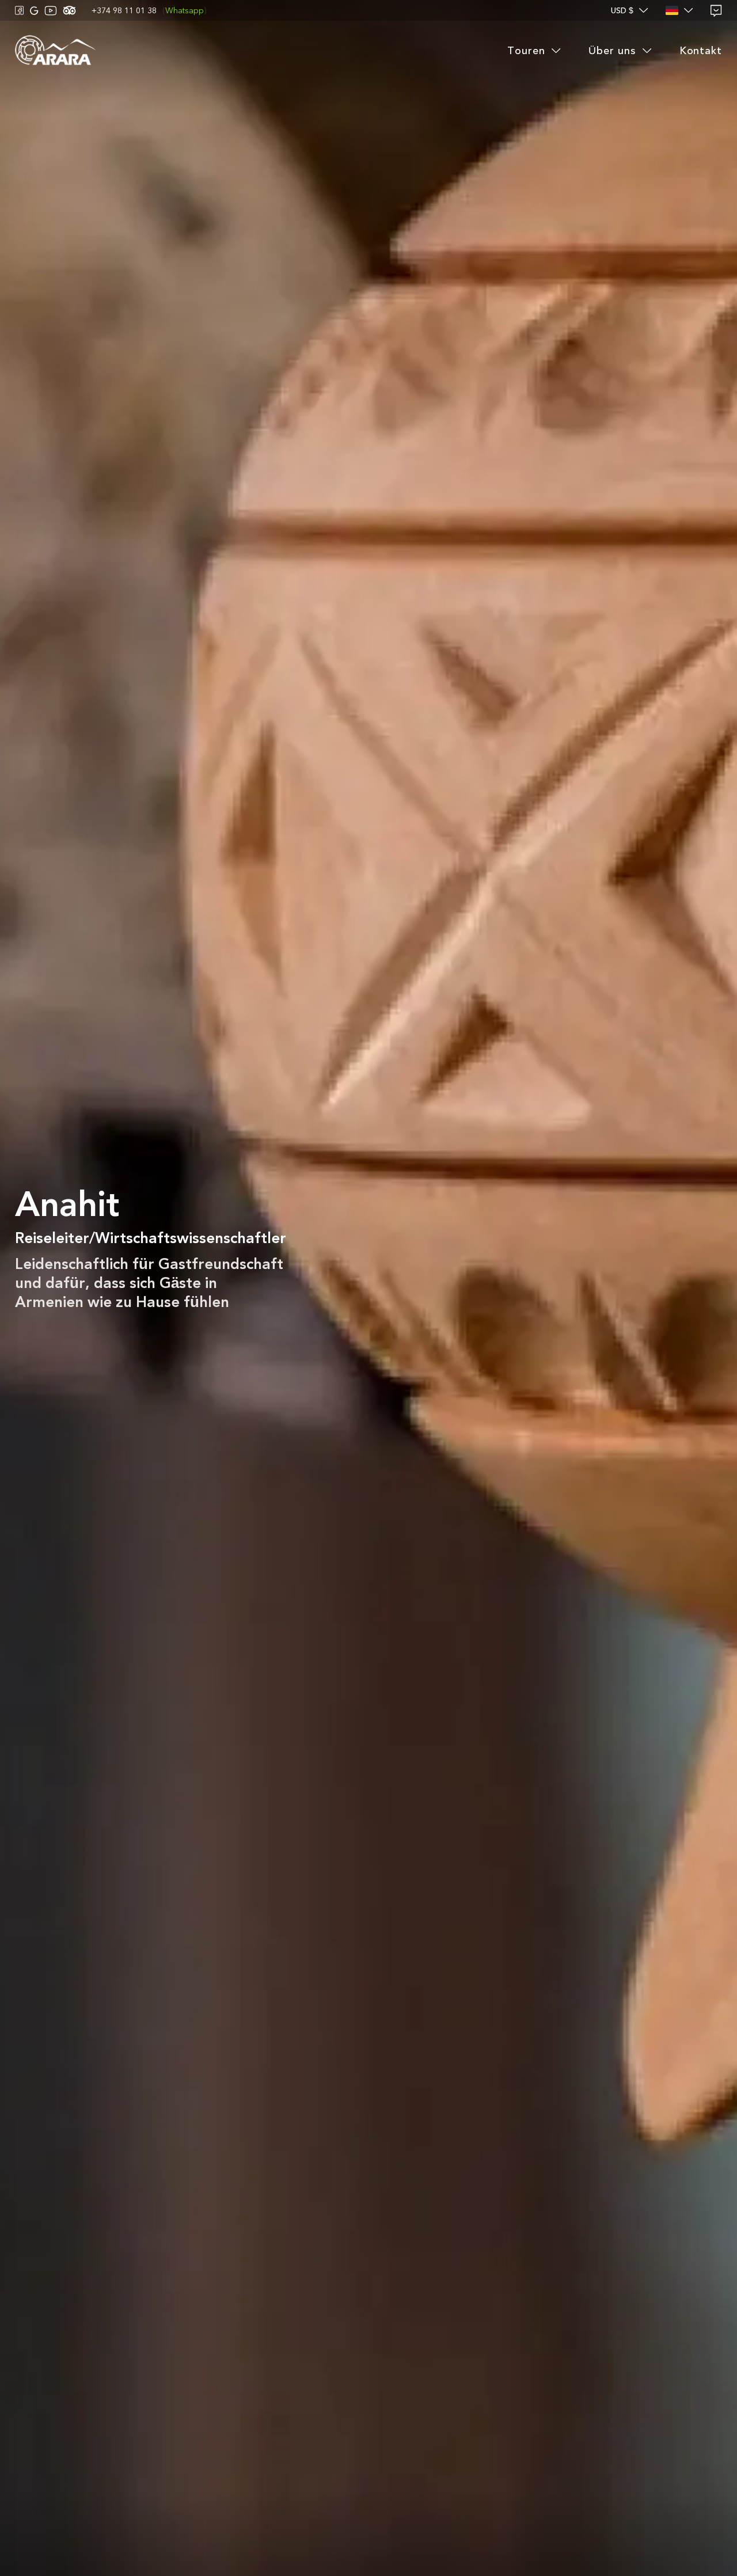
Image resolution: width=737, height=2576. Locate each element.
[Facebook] (20, 10)
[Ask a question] (716, 11)
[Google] (34, 11)
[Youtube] (51, 11)
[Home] (55, 51)
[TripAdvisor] (69, 10)
